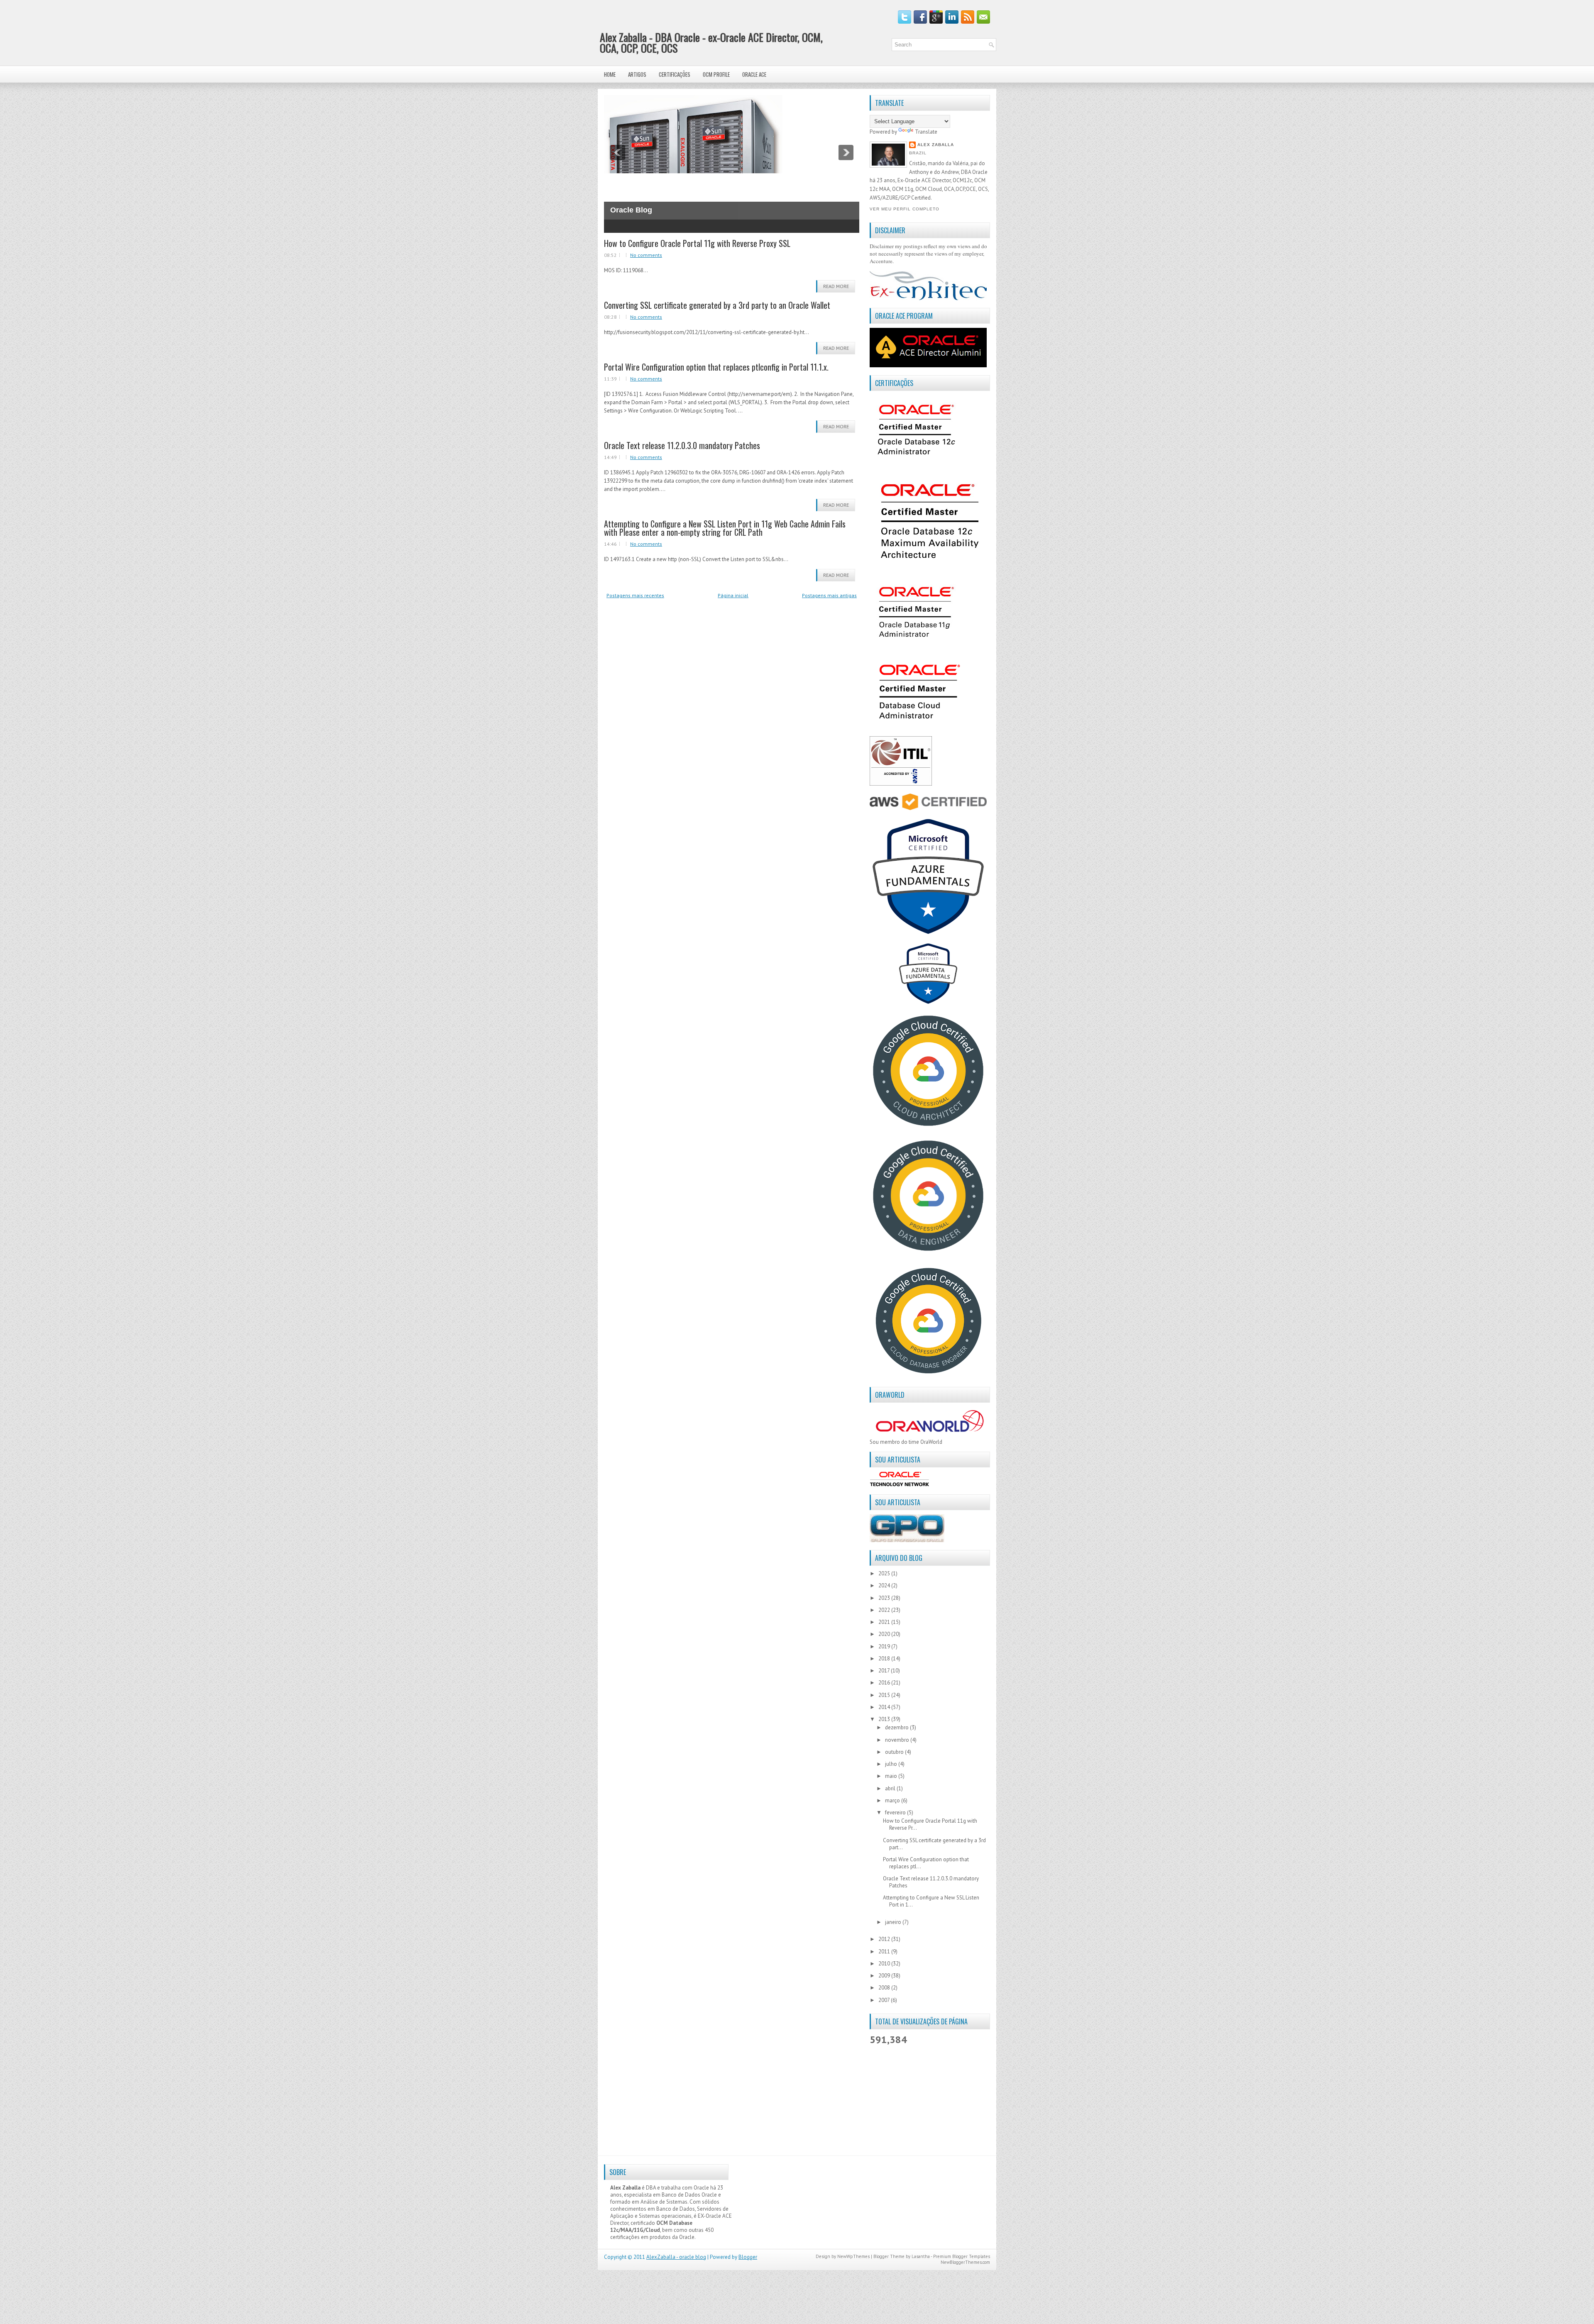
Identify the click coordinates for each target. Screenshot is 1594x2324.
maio (892, 1776)
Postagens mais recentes (635, 595)
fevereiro (896, 1813)
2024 (885, 1586)
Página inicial (733, 595)
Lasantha (921, 2256)
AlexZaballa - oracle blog (676, 2257)
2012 (885, 1939)
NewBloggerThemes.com (965, 2262)
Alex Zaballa (936, 145)
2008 (885, 1988)
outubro (895, 1752)
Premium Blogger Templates (962, 2256)
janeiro (894, 1922)
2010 (885, 1964)
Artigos (637, 74)
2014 (885, 1707)
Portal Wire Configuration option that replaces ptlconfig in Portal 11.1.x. (716, 367)
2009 (885, 1976)
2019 (885, 1647)
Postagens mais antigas (829, 595)
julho (892, 1764)
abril (891, 1788)
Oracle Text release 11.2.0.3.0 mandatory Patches (682, 445)
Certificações (675, 74)
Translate (926, 132)
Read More (836, 286)
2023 (885, 1598)
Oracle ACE (754, 74)
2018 (885, 1659)
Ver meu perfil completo (905, 209)
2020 (885, 1634)
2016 (885, 1683)
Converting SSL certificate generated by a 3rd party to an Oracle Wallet (717, 305)
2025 (885, 1573)
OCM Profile (716, 74)
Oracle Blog (631, 210)
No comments (646, 255)
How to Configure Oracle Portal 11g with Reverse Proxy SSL (697, 243)
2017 (885, 1671)
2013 (885, 1719)
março (893, 1800)
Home (610, 74)
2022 (885, 1610)
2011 (885, 1952)
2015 (885, 1695)
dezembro (897, 1727)
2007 (885, 2000)
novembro (898, 1740)
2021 (885, 1622)
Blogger (748, 2257)
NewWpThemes (853, 2256)
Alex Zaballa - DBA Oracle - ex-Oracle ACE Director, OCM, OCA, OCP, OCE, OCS (711, 43)
